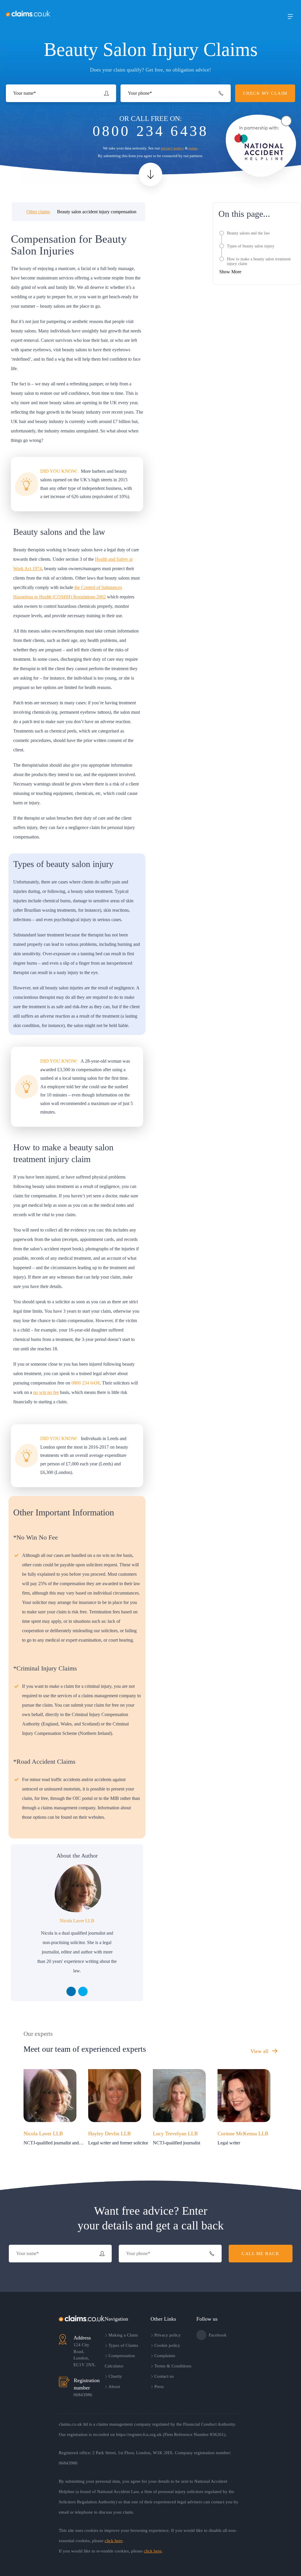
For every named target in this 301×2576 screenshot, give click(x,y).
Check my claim (143, 14)
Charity (115, 2376)
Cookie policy (167, 2345)
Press (159, 2387)
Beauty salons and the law (248, 233)
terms (193, 148)
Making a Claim (123, 2335)
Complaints (165, 2356)
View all (260, 2051)
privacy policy (172, 148)
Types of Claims (123, 2345)
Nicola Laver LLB (77, 1921)
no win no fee (46, 1392)
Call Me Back (260, 2254)
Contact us (164, 2376)
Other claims (38, 212)
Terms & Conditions (173, 2366)
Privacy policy (168, 2335)
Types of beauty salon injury (251, 246)
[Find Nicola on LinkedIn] (71, 1991)
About (114, 2387)
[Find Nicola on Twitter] (83, 1991)
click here (114, 2541)
